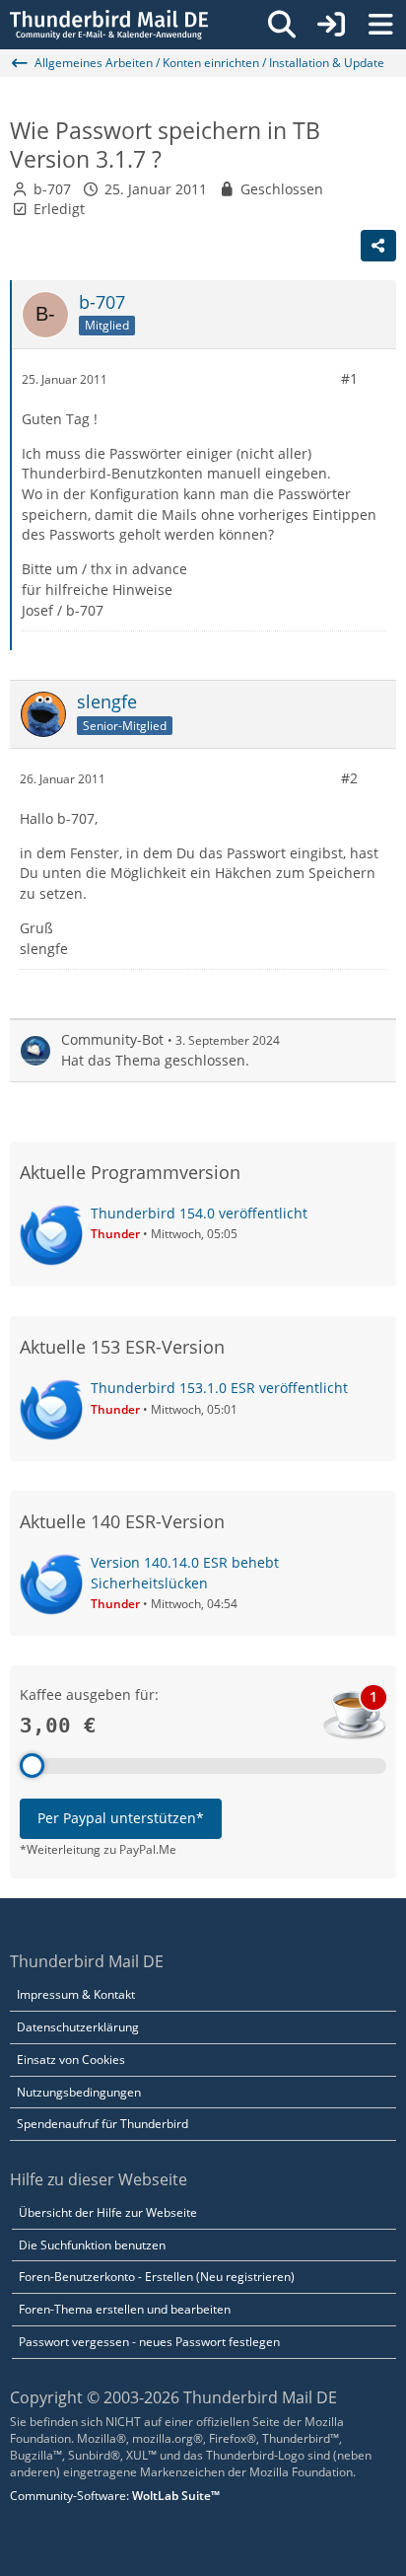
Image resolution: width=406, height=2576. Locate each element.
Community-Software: (115, 2496)
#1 (349, 378)
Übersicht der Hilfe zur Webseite (108, 2212)
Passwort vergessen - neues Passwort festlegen (149, 2342)
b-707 (52, 189)
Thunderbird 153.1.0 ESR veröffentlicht (219, 1388)
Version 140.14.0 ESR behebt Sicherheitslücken (185, 1573)
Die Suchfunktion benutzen (92, 2245)
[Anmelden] (331, 25)
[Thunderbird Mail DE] (109, 25)
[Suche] (282, 25)
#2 (349, 778)
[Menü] (380, 25)
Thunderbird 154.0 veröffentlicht (199, 1213)
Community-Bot (112, 1039)
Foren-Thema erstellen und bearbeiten (125, 2309)
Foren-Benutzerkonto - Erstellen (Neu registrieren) (157, 2277)
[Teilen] (378, 246)
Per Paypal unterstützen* (121, 1818)
